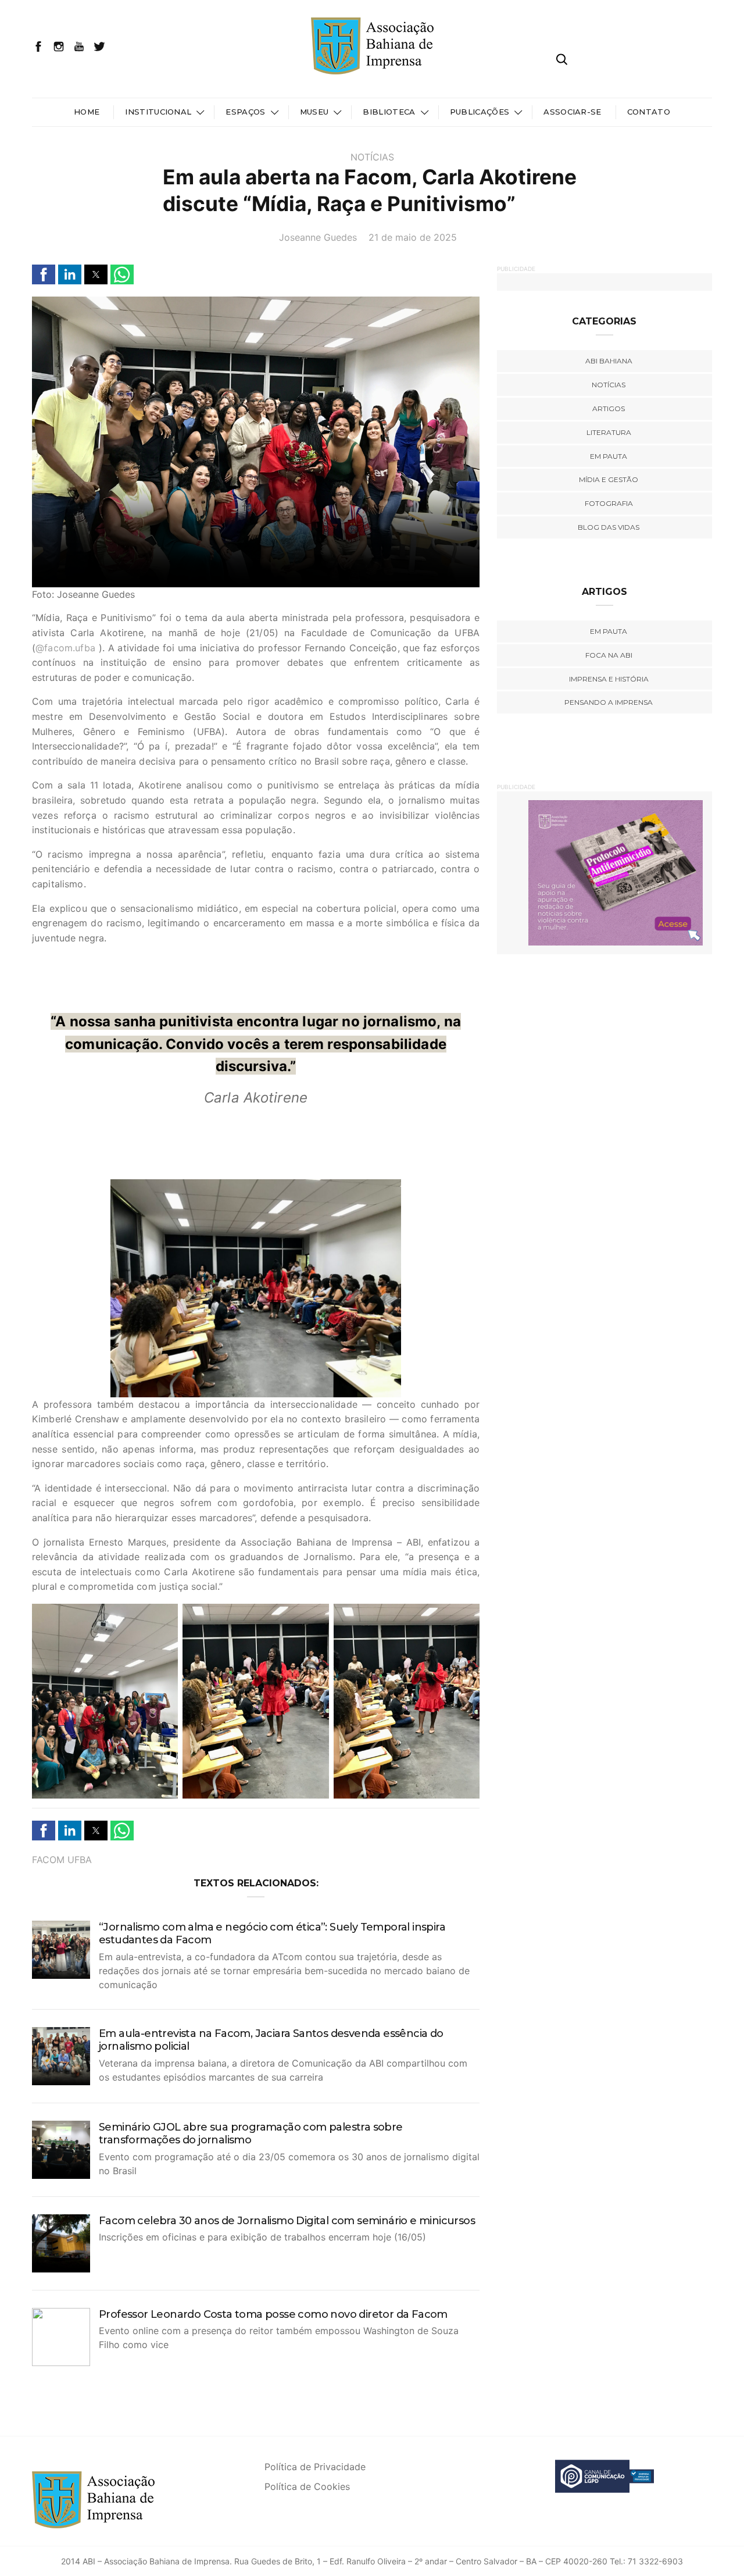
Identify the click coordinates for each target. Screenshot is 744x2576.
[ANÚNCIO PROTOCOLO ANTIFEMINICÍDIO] (604, 872)
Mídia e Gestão (609, 479)
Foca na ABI (609, 655)
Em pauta (609, 456)
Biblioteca (389, 112)
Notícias (372, 157)
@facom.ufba (65, 648)
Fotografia (609, 503)
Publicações (480, 112)
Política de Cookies (307, 2486)
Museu (314, 112)
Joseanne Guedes (318, 237)
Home (87, 112)
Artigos (609, 408)
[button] (44, 274)
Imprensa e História (609, 679)
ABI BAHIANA (609, 361)
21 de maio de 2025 (413, 237)
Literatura (609, 432)
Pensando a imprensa (609, 702)
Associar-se (573, 112)
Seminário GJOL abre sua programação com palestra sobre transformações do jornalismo (251, 2134)
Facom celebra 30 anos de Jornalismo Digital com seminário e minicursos (287, 2221)
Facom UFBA (62, 1860)
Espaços (245, 112)
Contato (649, 112)
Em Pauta (609, 631)
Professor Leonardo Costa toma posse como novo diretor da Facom (273, 2314)
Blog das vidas (609, 527)
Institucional (158, 112)
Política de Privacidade (315, 2467)
